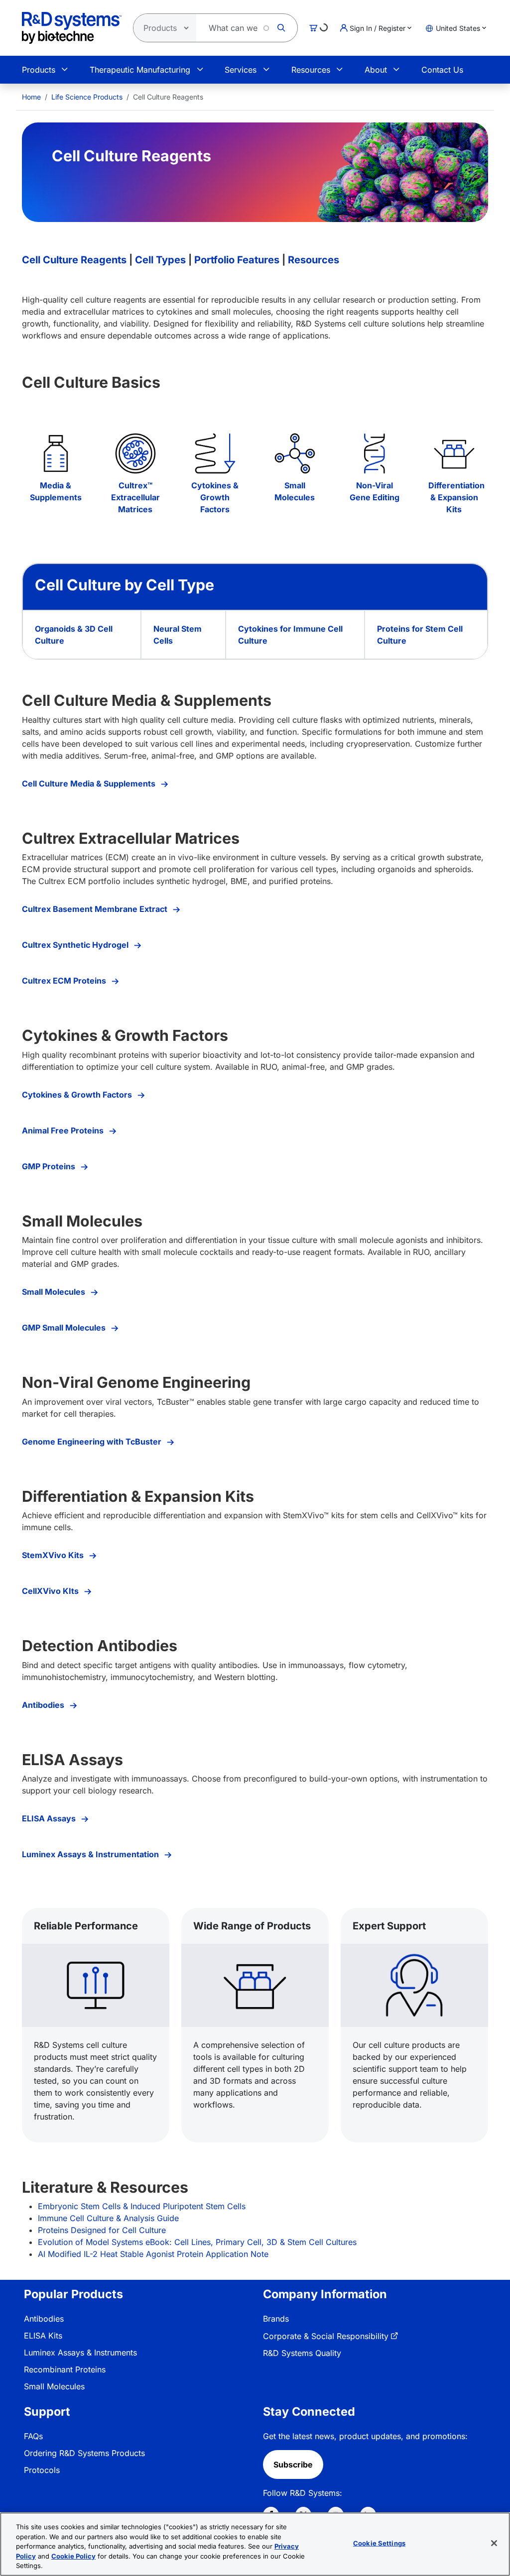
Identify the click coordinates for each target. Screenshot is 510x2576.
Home (31, 97)
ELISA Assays (50, 1818)
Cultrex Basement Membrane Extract (96, 909)
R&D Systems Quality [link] (302, 2353)
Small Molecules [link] (54, 2386)
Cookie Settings (379, 2543)
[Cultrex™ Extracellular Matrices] (135, 453)
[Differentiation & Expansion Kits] (454, 453)
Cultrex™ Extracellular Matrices (135, 497)
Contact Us (442, 70)
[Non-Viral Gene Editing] (375, 453)
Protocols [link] (42, 2470)
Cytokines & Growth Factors (215, 497)
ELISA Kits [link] (43, 2336)
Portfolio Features (237, 260)
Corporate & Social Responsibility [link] (326, 2336)
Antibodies (44, 1705)
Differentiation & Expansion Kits (456, 497)
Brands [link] (276, 2319)
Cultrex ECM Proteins (65, 981)
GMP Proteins (50, 1166)
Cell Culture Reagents (74, 260)
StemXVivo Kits (54, 1555)
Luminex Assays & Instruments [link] (80, 2352)
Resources (311, 70)
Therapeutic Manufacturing (140, 70)
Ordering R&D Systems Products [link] (84, 2453)
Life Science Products (87, 97)
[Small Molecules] (295, 453)
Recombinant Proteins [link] (65, 2369)
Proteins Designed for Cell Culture (102, 2230)
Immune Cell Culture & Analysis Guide (108, 2218)
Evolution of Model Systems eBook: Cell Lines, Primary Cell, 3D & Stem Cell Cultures (197, 2242)
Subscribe (293, 2464)
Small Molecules (55, 1292)
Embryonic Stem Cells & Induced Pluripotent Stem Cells (142, 2206)
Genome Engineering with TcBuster (93, 1442)
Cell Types (160, 260)
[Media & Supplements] (56, 453)
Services (241, 70)
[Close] (494, 2543)
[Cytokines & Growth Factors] (215, 453)
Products (39, 70)
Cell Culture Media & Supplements (90, 784)
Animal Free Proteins (64, 1130)
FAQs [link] (33, 2436)
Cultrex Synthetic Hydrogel (76, 945)
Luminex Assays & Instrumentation (91, 1854)
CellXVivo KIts (51, 1591)
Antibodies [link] (44, 2319)
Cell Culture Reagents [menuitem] (168, 97)
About (376, 70)
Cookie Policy (73, 2556)
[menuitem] (31, 97)
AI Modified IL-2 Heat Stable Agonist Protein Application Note (153, 2254)
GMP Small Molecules (65, 1328)
